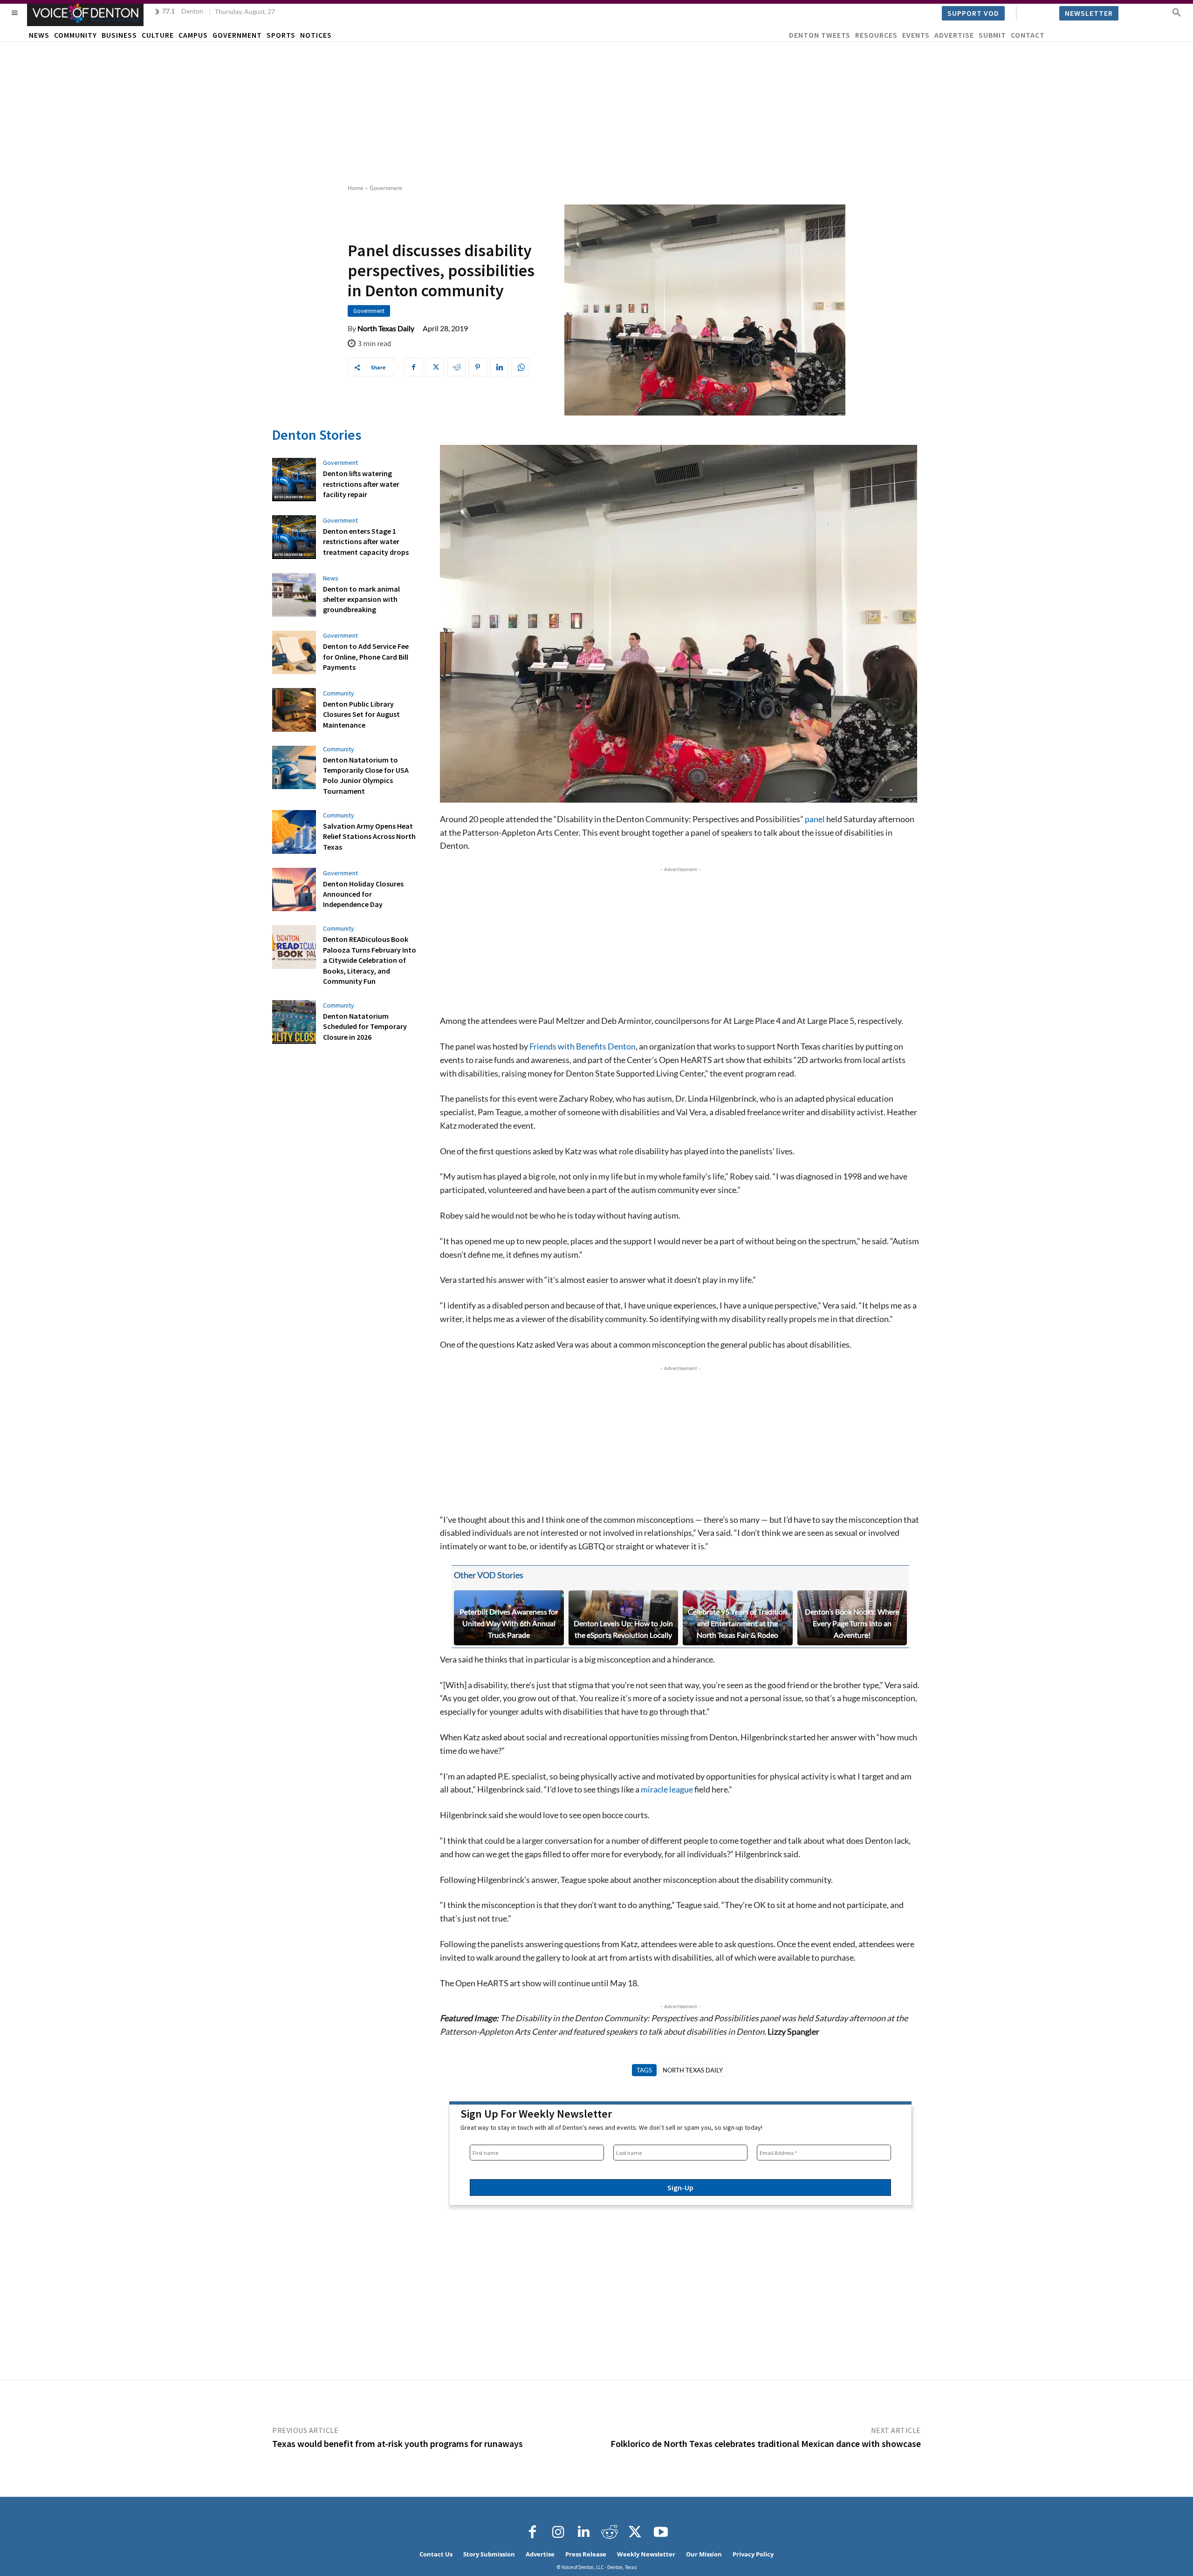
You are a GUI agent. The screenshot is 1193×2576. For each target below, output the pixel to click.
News (331, 578)
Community (339, 693)
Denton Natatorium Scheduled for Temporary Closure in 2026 (365, 1026)
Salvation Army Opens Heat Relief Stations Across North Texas (369, 836)
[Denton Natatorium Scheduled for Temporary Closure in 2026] (294, 1022)
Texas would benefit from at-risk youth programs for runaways (398, 2443)
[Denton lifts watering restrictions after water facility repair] (294, 480)
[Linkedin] (499, 367)
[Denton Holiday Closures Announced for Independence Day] (294, 890)
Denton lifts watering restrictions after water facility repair (361, 484)
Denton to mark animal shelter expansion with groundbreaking (361, 599)
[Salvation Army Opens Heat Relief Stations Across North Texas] (294, 832)
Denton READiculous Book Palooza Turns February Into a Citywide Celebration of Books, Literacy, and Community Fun (370, 960)
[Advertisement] (596, 112)
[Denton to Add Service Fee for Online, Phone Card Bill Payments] (294, 653)
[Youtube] (661, 2532)
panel (815, 819)
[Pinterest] (478, 367)
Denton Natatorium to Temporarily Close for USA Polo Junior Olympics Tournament (366, 775)
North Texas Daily (386, 328)
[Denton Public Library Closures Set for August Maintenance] (294, 710)
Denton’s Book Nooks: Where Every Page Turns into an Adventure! (852, 1623)
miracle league (667, 1789)
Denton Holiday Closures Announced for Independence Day (363, 894)
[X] (435, 367)
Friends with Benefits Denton (583, 1046)
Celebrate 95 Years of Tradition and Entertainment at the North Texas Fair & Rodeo (737, 1623)
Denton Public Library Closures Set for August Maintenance (361, 714)
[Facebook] (413, 367)
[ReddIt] (456, 367)
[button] (1177, 12)
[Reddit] (610, 2532)
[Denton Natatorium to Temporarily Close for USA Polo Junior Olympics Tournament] (294, 768)
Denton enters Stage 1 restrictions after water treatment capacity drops (366, 542)
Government (386, 188)
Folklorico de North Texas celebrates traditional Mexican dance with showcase (766, 2443)
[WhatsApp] (521, 367)
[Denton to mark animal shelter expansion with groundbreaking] (294, 595)
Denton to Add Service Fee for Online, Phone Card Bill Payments (366, 657)
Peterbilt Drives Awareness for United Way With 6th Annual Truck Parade (509, 1623)
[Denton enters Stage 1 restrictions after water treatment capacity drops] (294, 537)
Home (356, 188)
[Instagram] (558, 2532)
